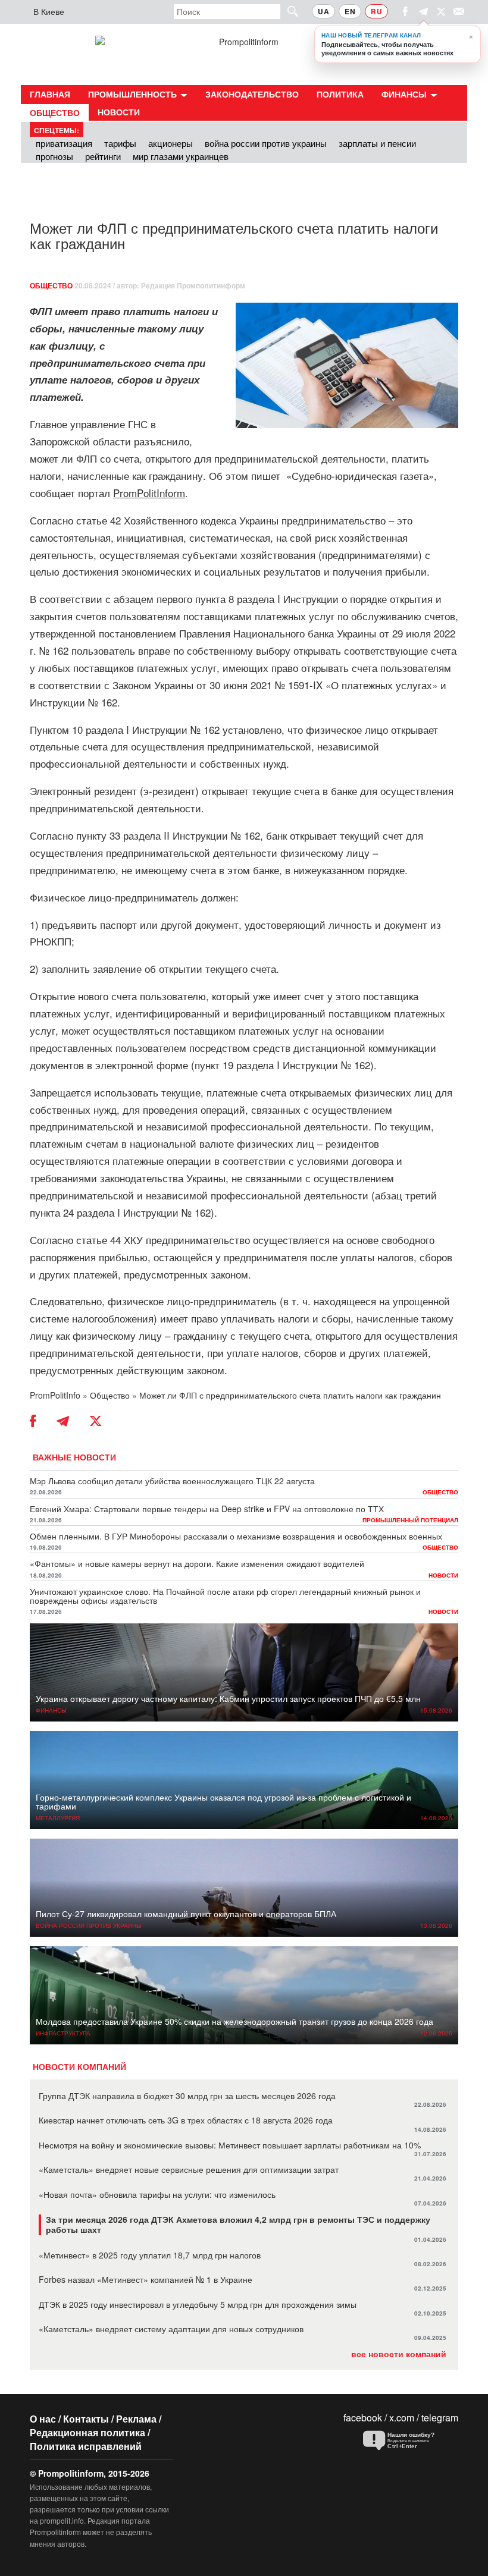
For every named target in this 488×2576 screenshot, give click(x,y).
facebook (363, 2418)
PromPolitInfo (55, 1395)
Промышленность (134, 94)
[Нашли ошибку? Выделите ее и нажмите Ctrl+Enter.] (408, 2441)
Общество (55, 112)
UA (323, 11)
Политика (340, 94)
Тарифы (120, 143)
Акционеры (171, 143)
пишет (266, 475)
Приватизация (64, 143)
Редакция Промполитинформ (193, 285)
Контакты (86, 2419)
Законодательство (252, 94)
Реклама (136, 2419)
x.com (402, 2418)
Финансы (405, 94)
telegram (440, 2418)
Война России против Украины (266, 143)
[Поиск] (287, 11)
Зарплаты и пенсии (377, 143)
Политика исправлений (86, 2446)
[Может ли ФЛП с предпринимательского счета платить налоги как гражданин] (347, 365)
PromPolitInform (149, 493)
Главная (50, 94)
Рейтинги (103, 156)
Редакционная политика (87, 2432)
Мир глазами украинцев (181, 156)
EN (350, 11)
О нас (43, 2419)
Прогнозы (54, 156)
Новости (119, 112)
